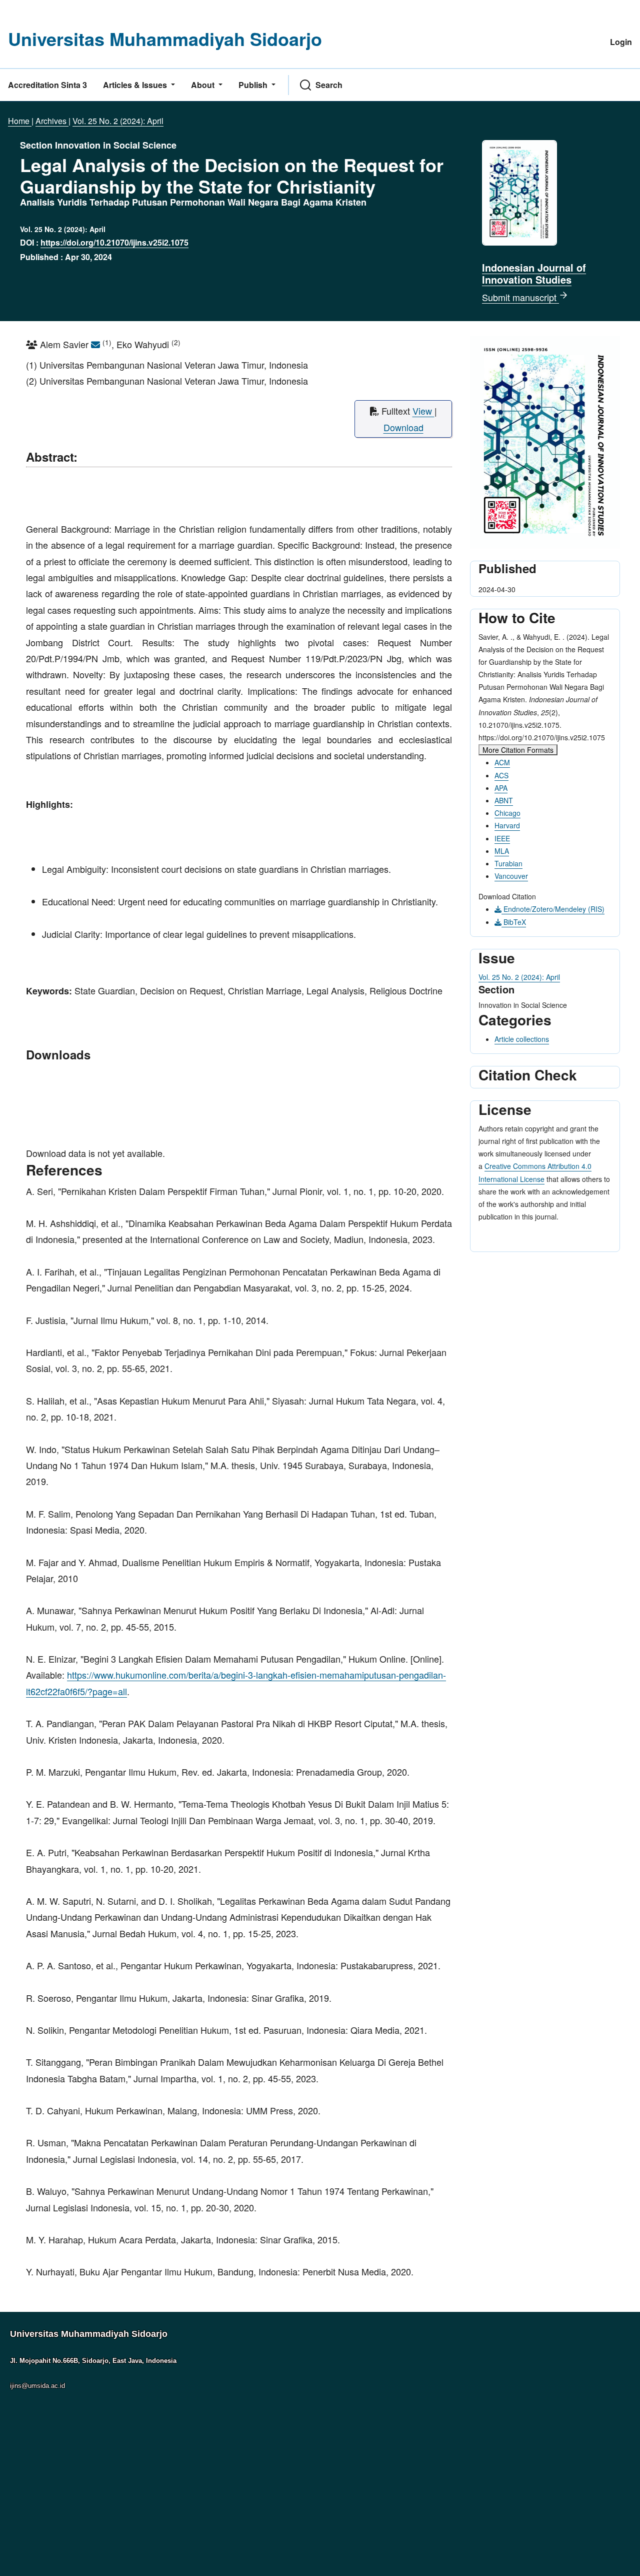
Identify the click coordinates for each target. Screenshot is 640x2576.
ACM (502, 762)
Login (621, 42)
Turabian (508, 863)
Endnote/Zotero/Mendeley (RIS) (553, 909)
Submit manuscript (520, 297)
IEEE (502, 838)
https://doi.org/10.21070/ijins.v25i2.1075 (114, 242)
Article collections (522, 1039)
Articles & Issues (136, 85)
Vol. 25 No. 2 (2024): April (118, 121)
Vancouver (511, 876)
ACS (501, 775)
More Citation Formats (518, 750)
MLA (502, 851)
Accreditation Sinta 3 (47, 85)
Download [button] (403, 427)
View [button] (423, 411)
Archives (52, 121)
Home (20, 121)
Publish (254, 85)
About (204, 85)
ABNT (504, 800)
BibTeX (514, 922)
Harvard (507, 825)
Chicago (507, 813)
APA (501, 788)
